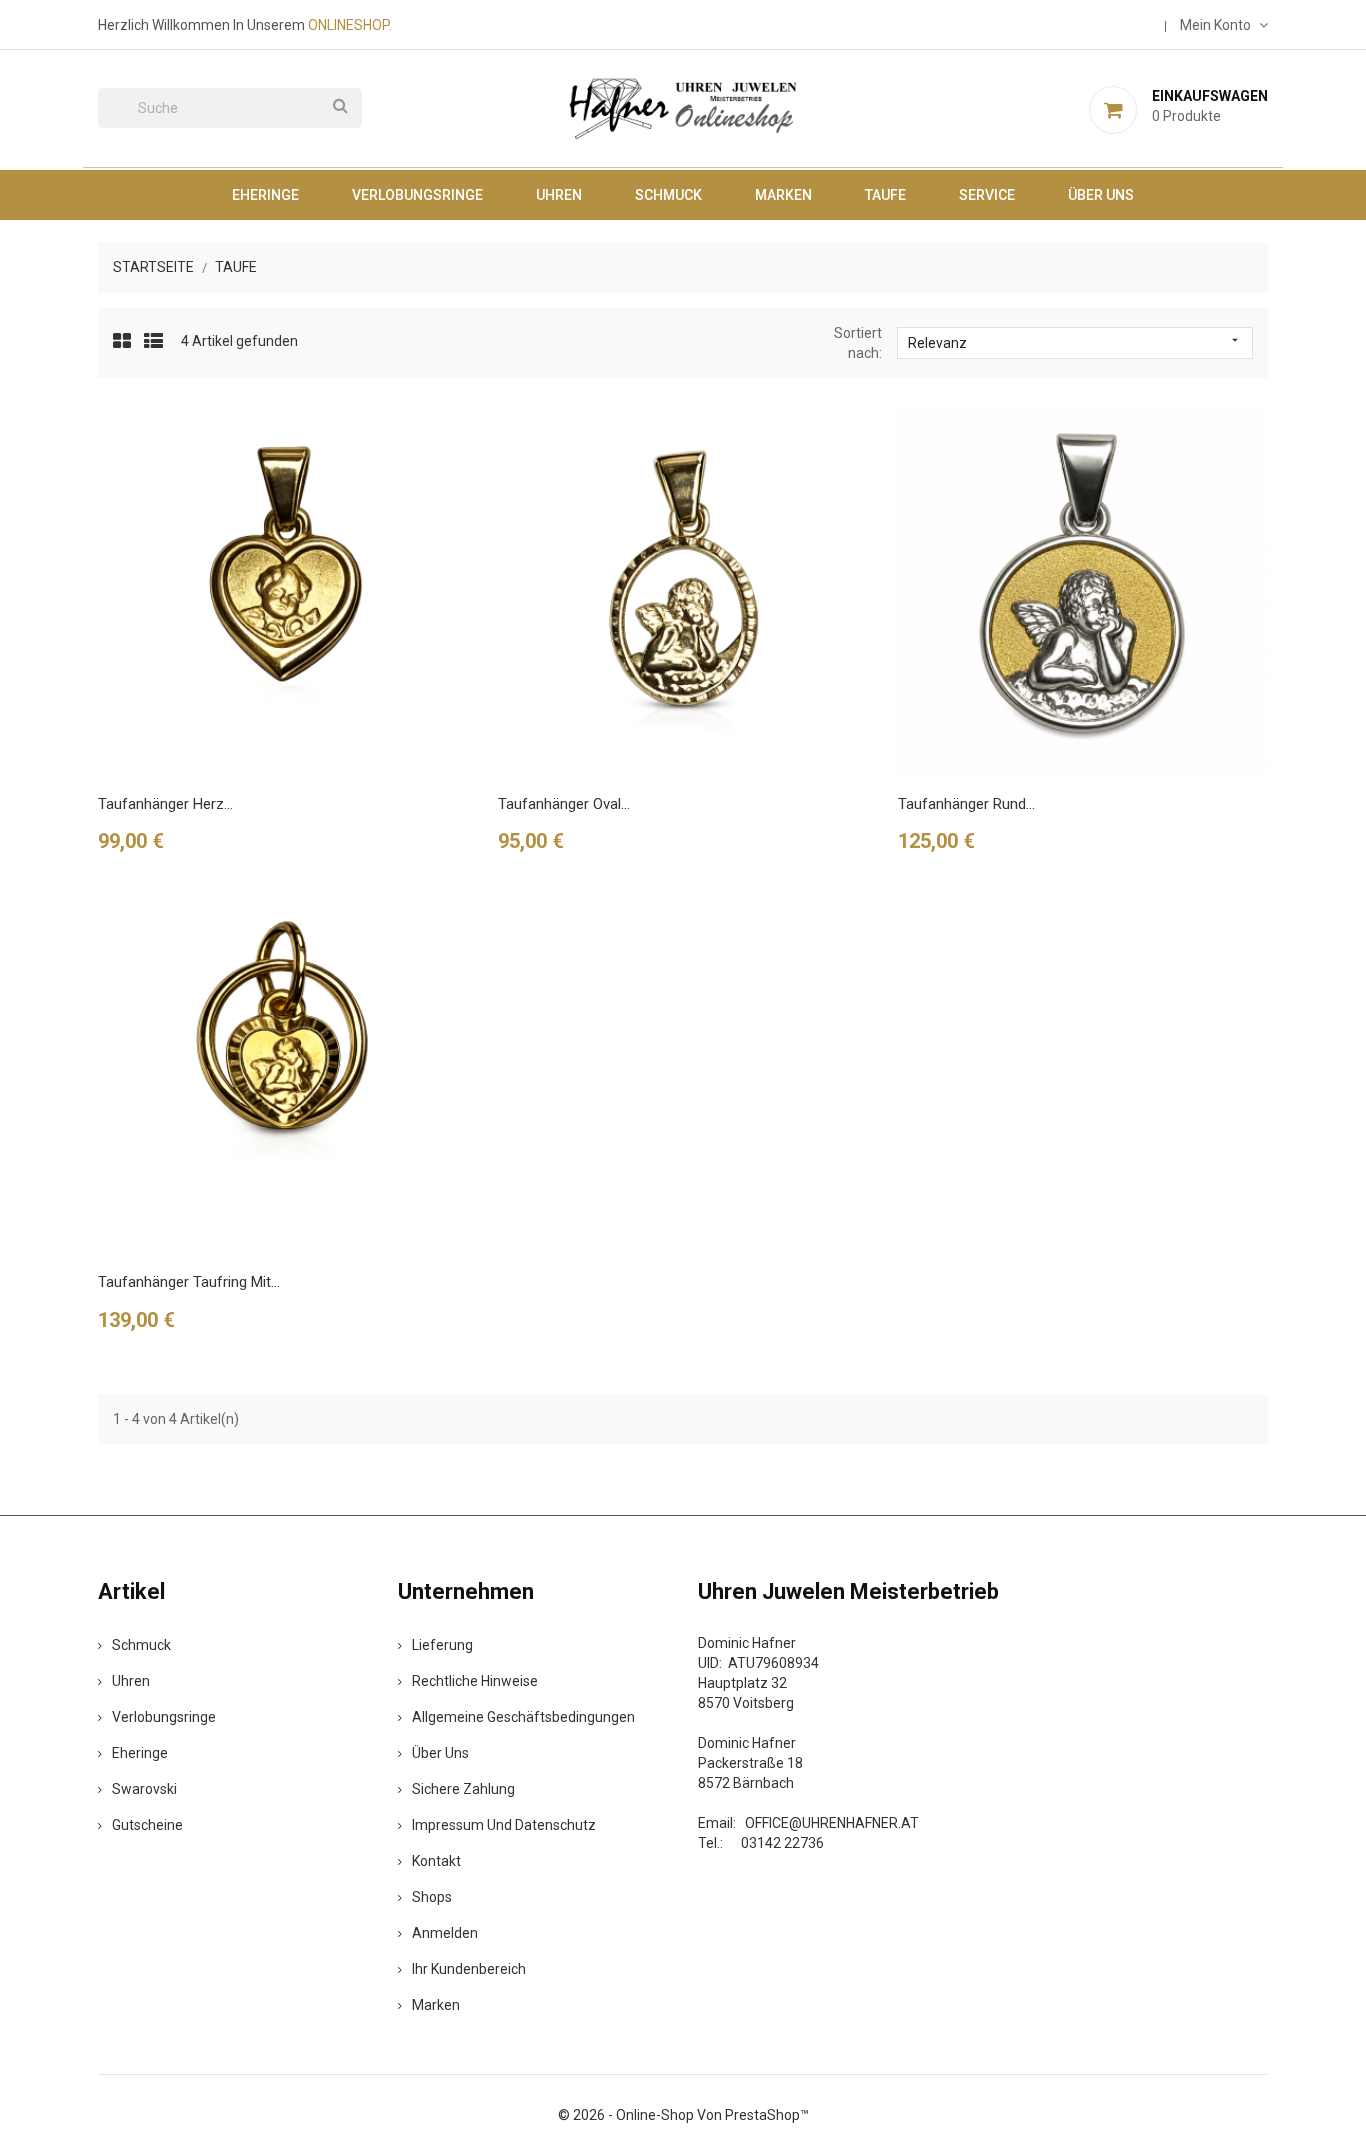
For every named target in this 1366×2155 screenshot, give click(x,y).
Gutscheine (147, 1825)
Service (987, 195)
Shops (432, 1897)
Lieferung (442, 1645)
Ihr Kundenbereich (469, 1969)
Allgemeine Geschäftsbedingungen (523, 1717)
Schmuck (668, 195)
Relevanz (1075, 342)
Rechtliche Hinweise (475, 1681)
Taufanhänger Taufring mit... (189, 1282)
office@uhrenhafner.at (832, 1823)
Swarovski (144, 1789)
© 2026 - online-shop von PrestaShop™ (683, 2115)
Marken (783, 195)
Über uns (1101, 195)
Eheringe (265, 195)
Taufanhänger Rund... (966, 804)
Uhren (559, 195)
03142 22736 (782, 1843)
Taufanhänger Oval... (564, 804)
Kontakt (436, 1861)
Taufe (885, 195)
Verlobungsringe (417, 195)
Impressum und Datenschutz (504, 1825)
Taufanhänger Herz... (165, 804)
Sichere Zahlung (463, 1789)
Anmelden (445, 1933)
